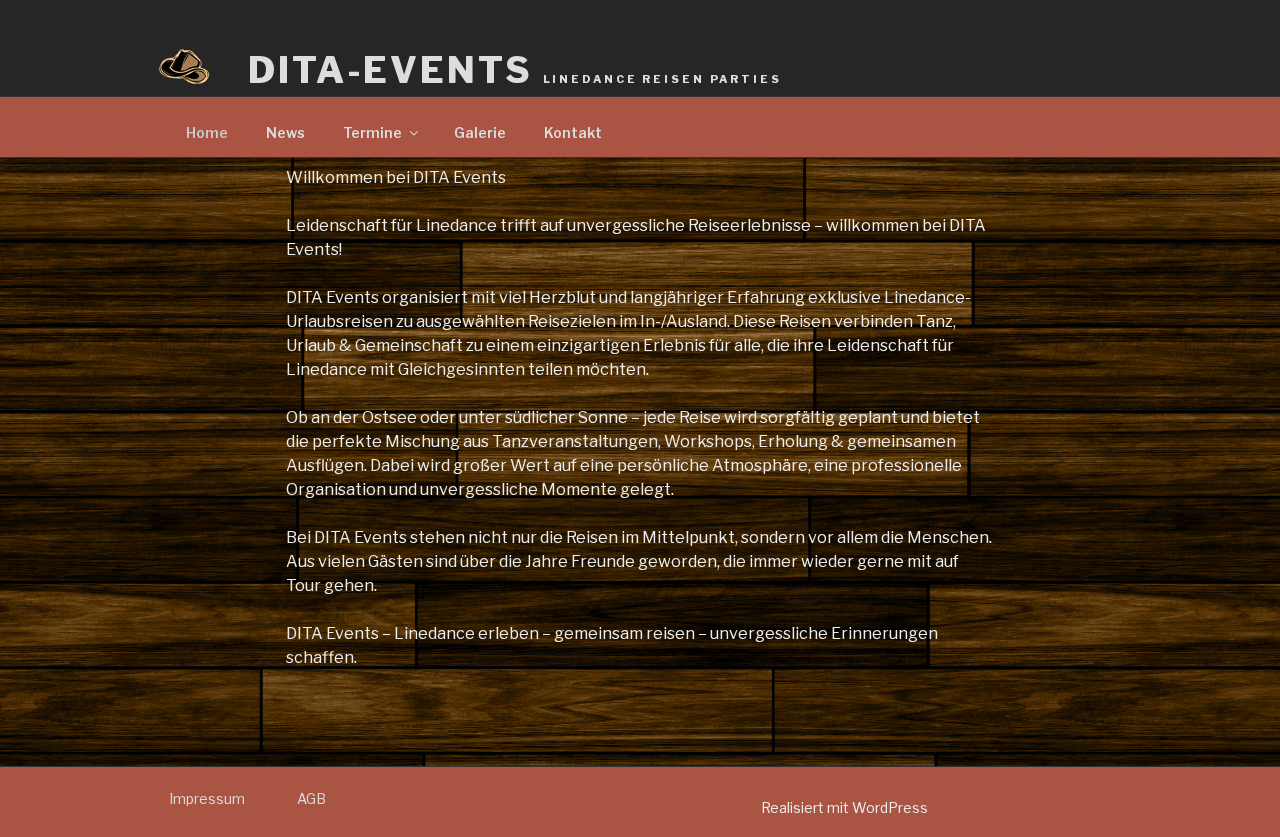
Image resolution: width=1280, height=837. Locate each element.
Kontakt (573, 132)
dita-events (515, 70)
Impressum (207, 798)
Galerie (480, 132)
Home (207, 132)
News (285, 132)
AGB (311, 798)
